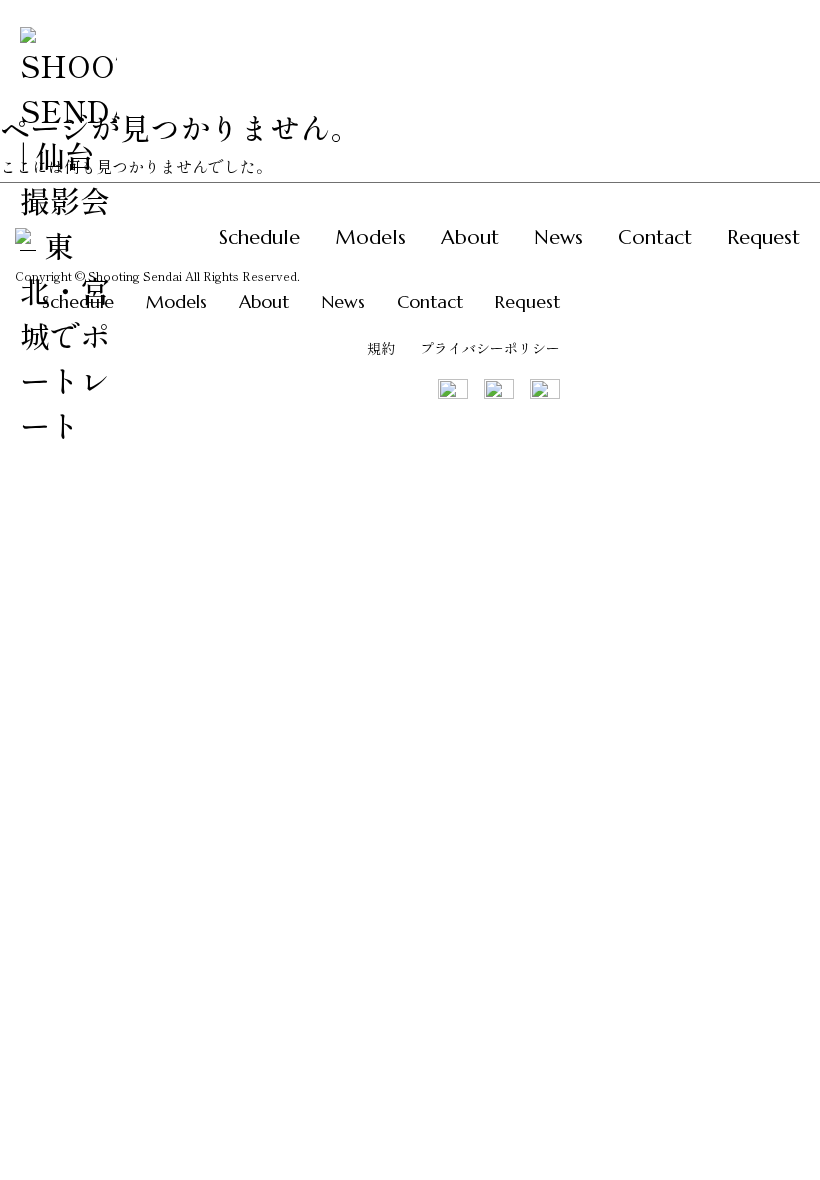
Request (763, 237)
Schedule (259, 237)
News (558, 237)
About (470, 237)
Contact (655, 237)
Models (370, 237)
